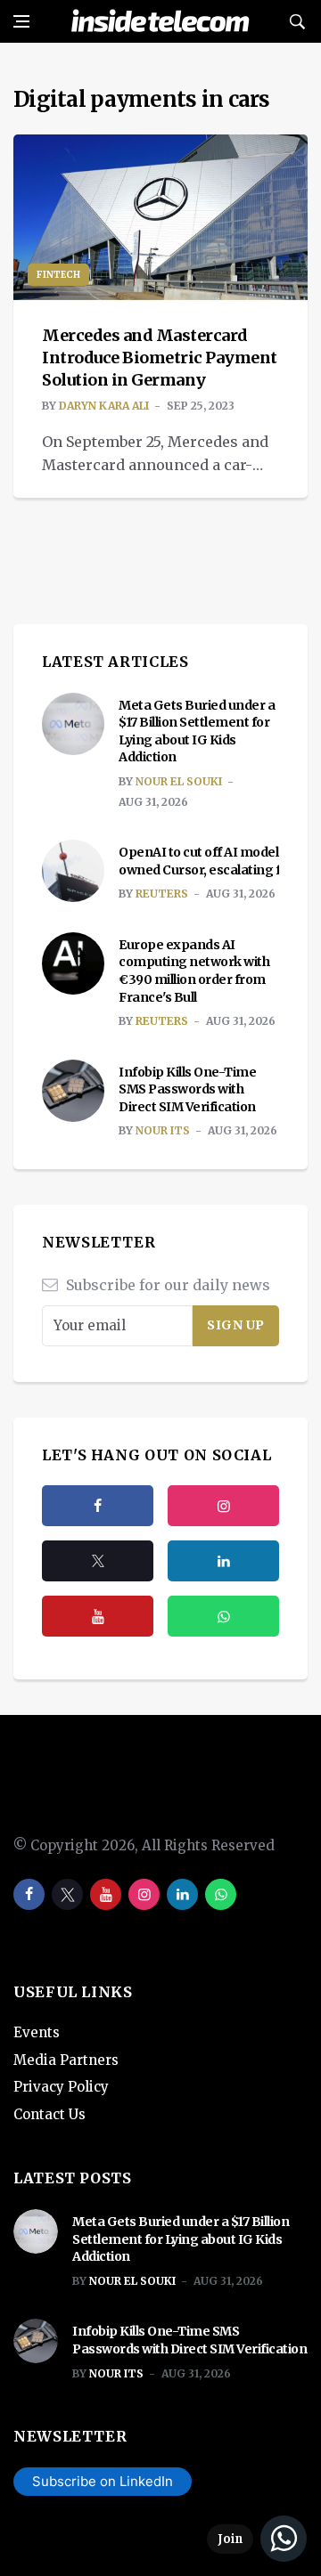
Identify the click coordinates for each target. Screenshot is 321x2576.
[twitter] (98, 1561)
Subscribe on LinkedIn (103, 2481)
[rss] (223, 1561)
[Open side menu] (21, 21)
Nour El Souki (179, 781)
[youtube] (98, 1616)
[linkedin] (182, 1894)
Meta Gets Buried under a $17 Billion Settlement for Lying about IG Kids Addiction (197, 731)
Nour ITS (163, 1130)
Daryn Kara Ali (104, 406)
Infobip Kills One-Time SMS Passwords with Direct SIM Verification (187, 1089)
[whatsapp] (221, 1894)
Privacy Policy (61, 2087)
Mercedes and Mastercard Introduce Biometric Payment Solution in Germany (160, 358)
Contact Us (49, 2114)
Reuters (162, 894)
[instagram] (223, 1506)
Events (37, 2032)
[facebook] (98, 1506)
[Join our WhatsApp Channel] (257, 2539)
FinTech (58, 275)
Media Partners (66, 2060)
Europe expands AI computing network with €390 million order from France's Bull (194, 971)
